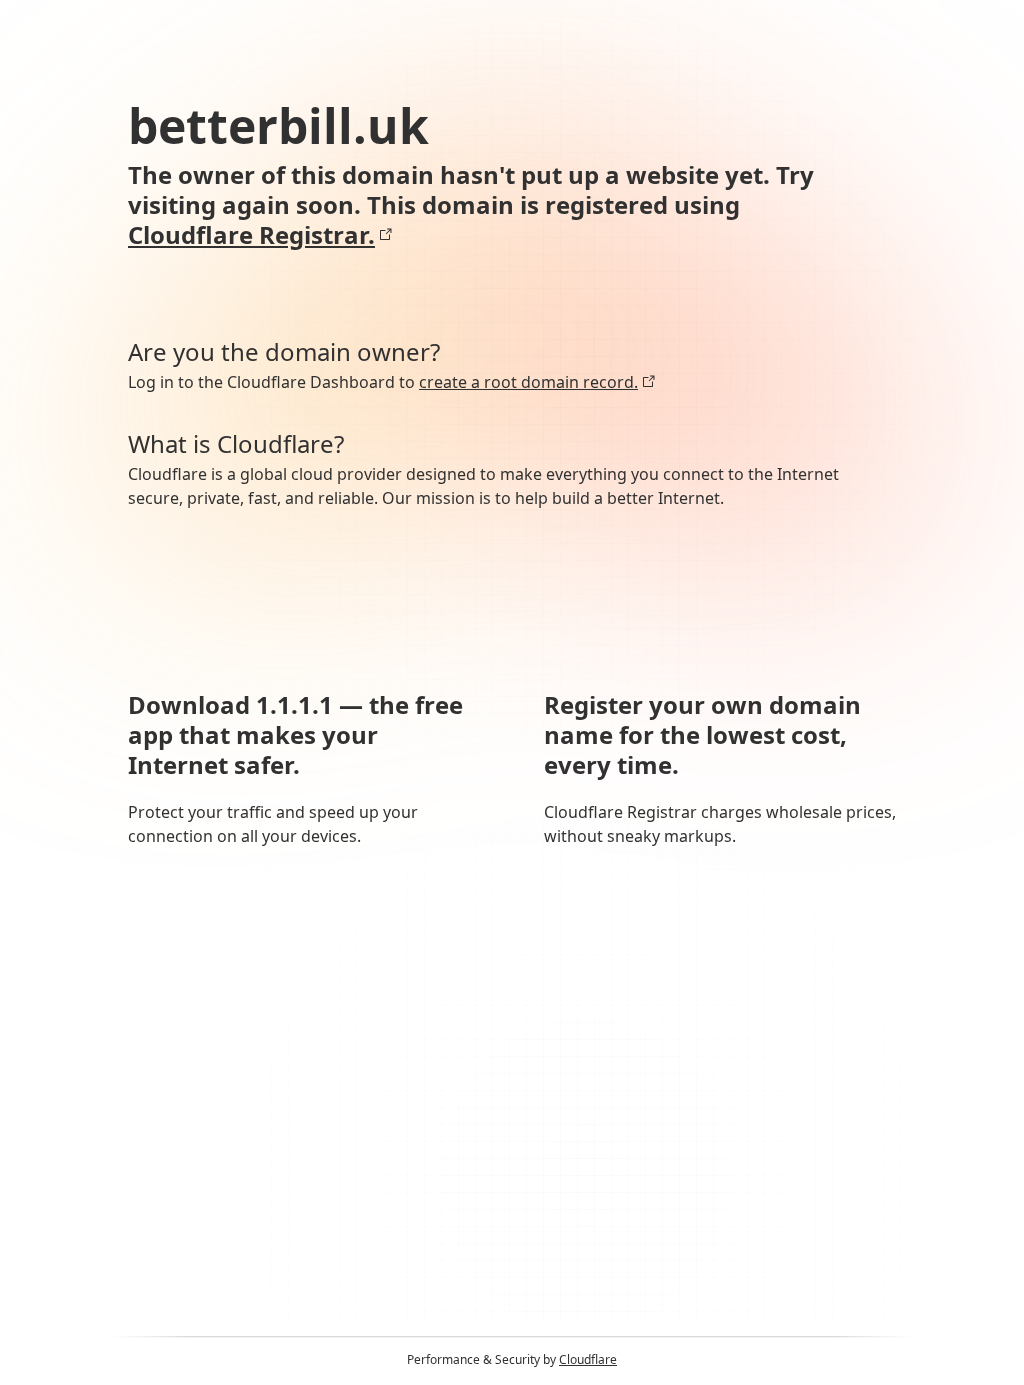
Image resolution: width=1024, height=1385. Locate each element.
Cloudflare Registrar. (251, 235)
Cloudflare (588, 1359)
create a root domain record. (528, 382)
